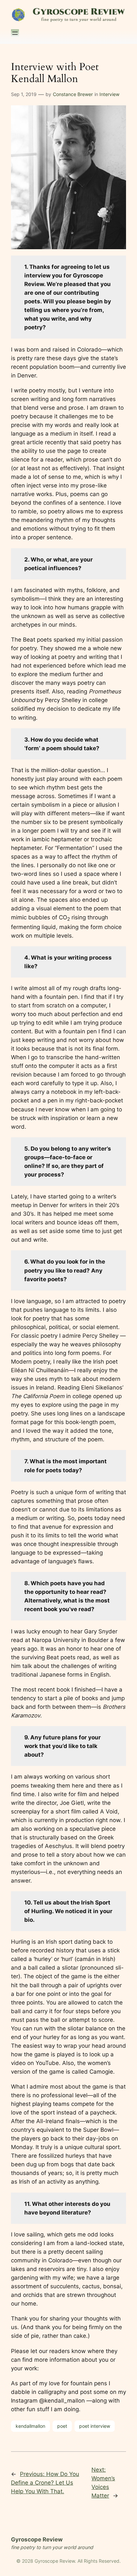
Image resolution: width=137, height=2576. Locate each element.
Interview (109, 94)
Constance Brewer (73, 94)
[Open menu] (15, 33)
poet (62, 2426)
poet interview (95, 2426)
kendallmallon (30, 2426)
